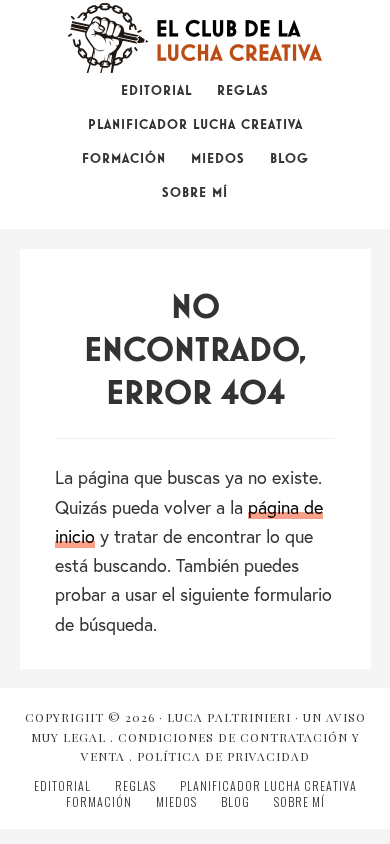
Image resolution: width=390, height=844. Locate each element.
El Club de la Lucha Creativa (195, 38)
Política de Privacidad (223, 756)
